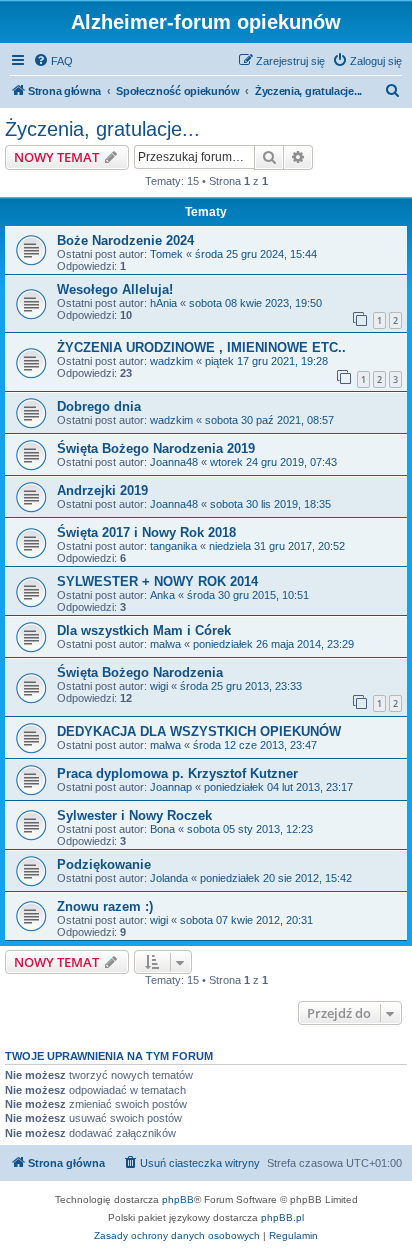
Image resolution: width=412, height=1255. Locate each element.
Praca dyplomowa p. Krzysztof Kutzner (177, 773)
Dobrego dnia (99, 406)
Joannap (171, 787)
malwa (165, 644)
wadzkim (171, 361)
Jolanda (169, 878)
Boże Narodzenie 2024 (125, 240)
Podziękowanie (104, 864)
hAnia (163, 303)
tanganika (173, 546)
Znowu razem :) (105, 906)
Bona (162, 829)
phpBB (178, 1199)
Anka (162, 595)
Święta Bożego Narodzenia (140, 672)
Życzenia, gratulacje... (102, 129)
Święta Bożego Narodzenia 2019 (156, 448)
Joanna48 (174, 462)
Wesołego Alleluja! (115, 289)
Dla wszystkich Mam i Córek (144, 630)
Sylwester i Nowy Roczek (134, 815)
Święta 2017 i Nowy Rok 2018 (146, 532)
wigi (159, 686)
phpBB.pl (282, 1217)
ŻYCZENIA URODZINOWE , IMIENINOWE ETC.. (201, 347)
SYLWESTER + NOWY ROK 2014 (157, 581)
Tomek (166, 254)
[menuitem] (53, 61)
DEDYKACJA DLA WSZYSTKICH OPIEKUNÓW (199, 731)
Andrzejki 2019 (102, 490)
